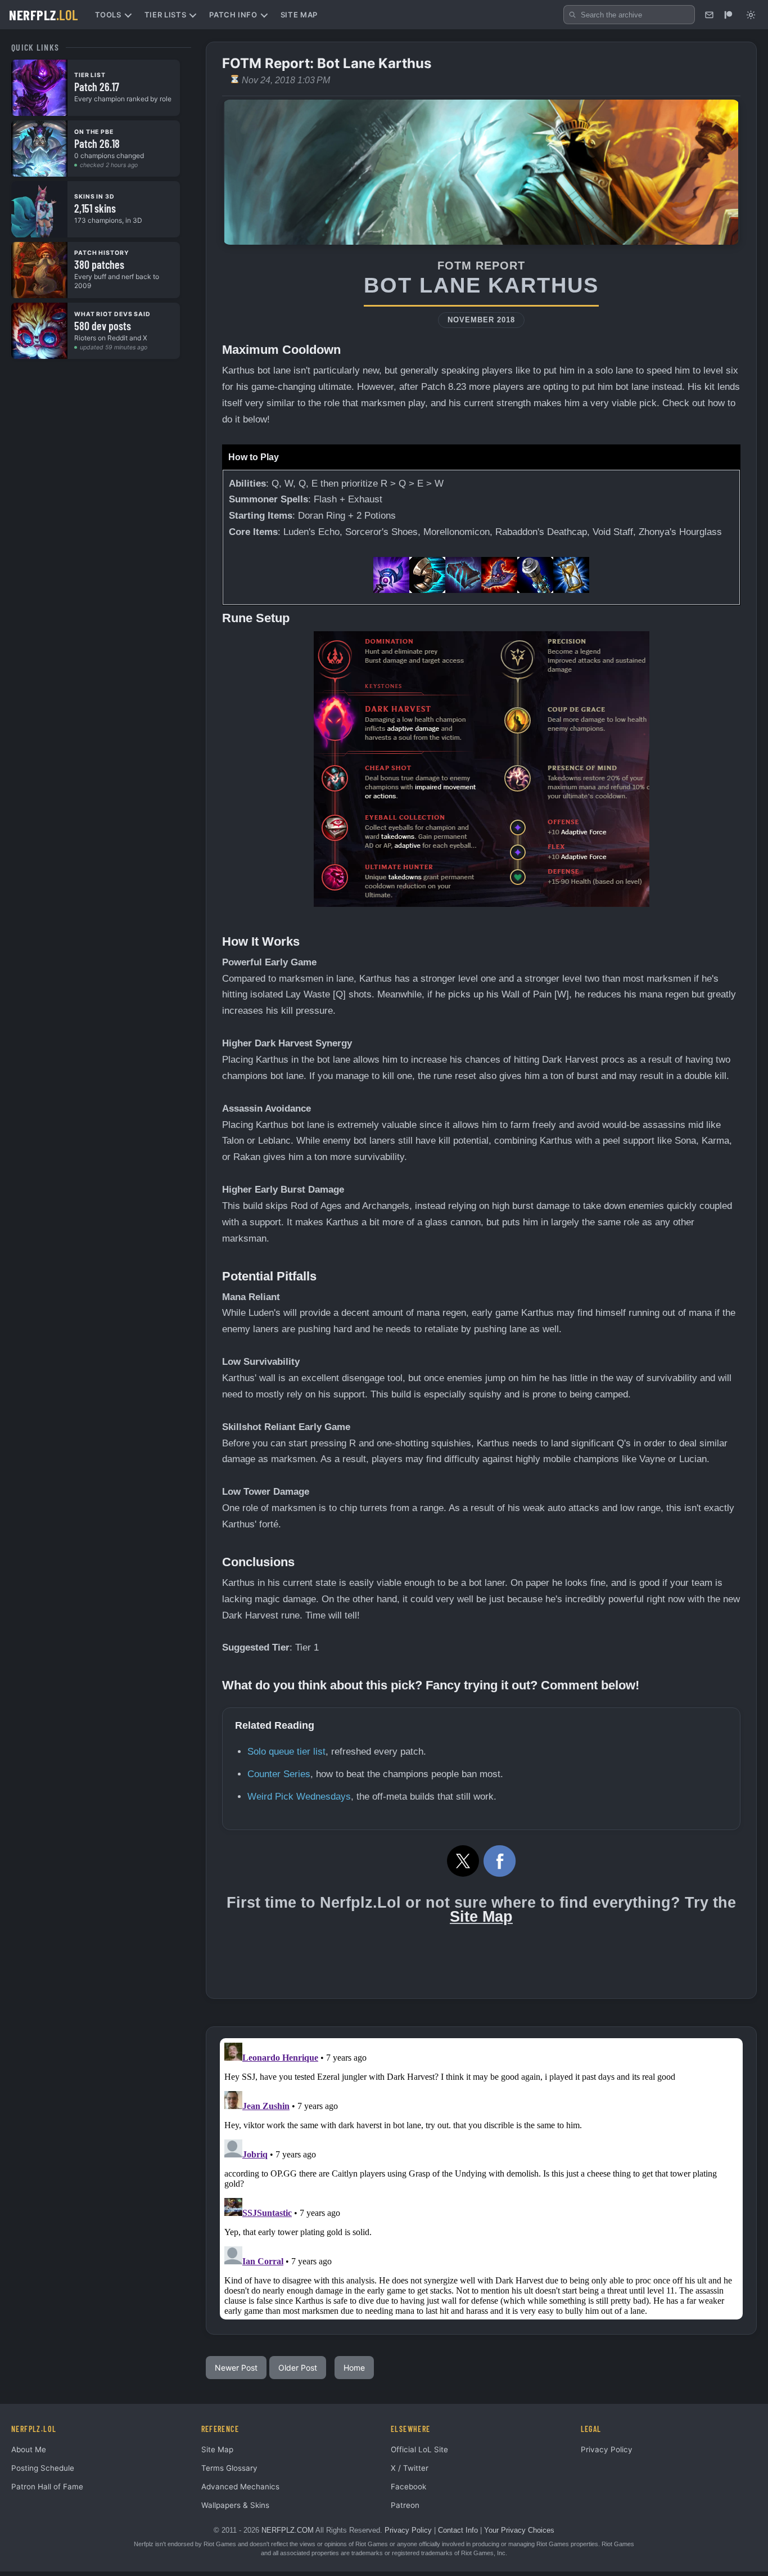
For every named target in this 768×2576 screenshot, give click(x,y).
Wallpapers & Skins (235, 2505)
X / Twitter (410, 2468)
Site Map (299, 15)
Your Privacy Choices (519, 2530)
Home (354, 2368)
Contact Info (458, 2530)
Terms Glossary (229, 2468)
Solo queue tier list (286, 1752)
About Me (29, 2449)
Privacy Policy (607, 2449)
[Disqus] (481, 2179)
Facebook (408, 2487)
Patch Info (233, 15)
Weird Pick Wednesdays (299, 1797)
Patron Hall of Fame (47, 2487)
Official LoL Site (419, 2449)
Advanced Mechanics (240, 2487)
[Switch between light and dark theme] (751, 15)
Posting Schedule (43, 2468)
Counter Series (279, 1774)
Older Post (298, 2368)
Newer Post (236, 2368)
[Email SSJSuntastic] (709, 15)
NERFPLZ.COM (288, 2530)
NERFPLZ (44, 15)
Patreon (405, 2505)
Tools (108, 15)
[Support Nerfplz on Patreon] (728, 15)
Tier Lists (166, 15)
